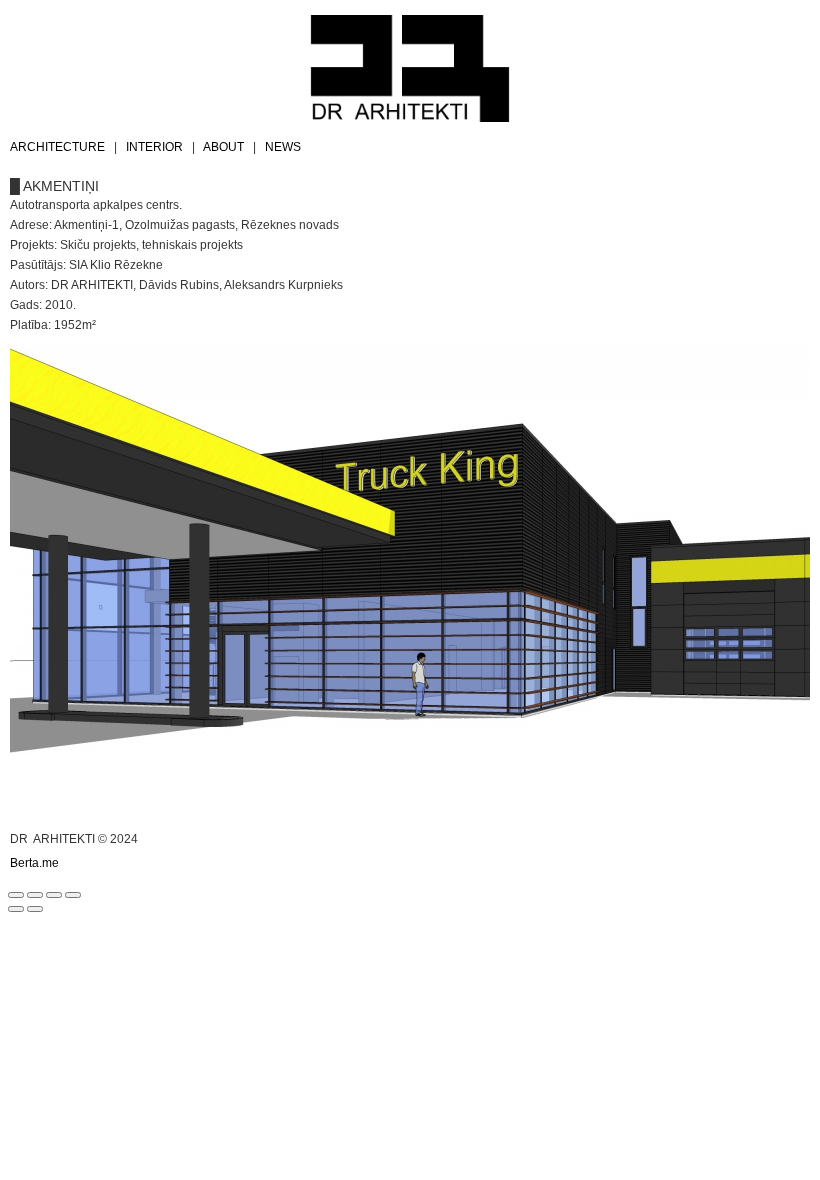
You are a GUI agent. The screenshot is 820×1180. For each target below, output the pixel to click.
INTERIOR (154, 147)
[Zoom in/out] (73, 895)
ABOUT (223, 147)
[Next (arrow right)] (35, 909)
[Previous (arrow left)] (16, 909)
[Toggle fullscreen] (54, 895)
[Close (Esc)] (16, 895)
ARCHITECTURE (57, 147)
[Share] (35, 895)
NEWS (283, 147)
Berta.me (34, 863)
